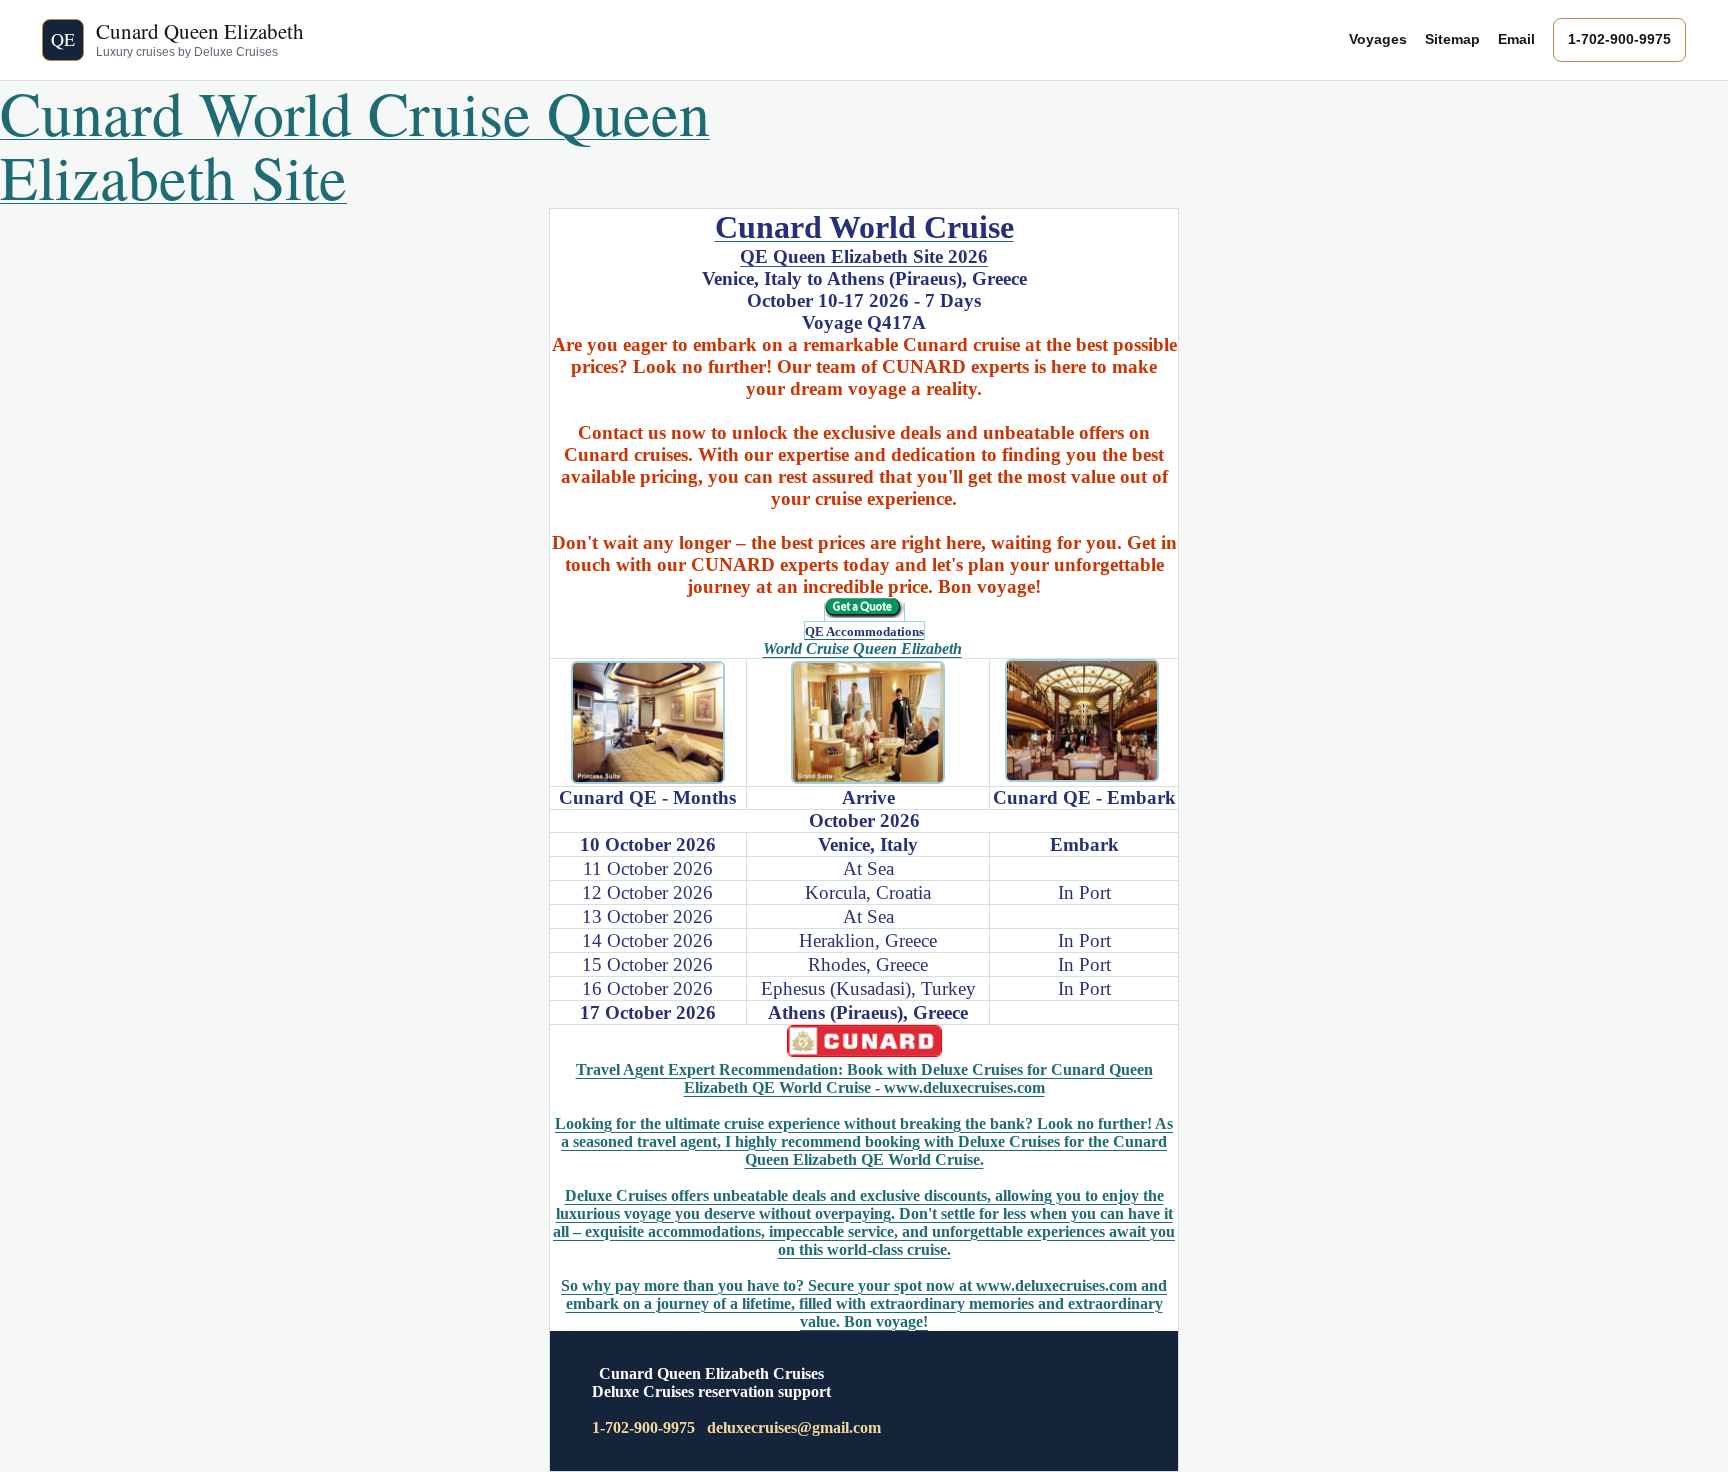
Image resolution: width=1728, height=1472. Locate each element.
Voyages (1378, 39)
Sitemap (1452, 39)
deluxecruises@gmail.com (794, 1427)
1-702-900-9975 (1619, 39)
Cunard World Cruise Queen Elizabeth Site (355, 144)
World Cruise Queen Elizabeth (862, 648)
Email (1516, 39)
